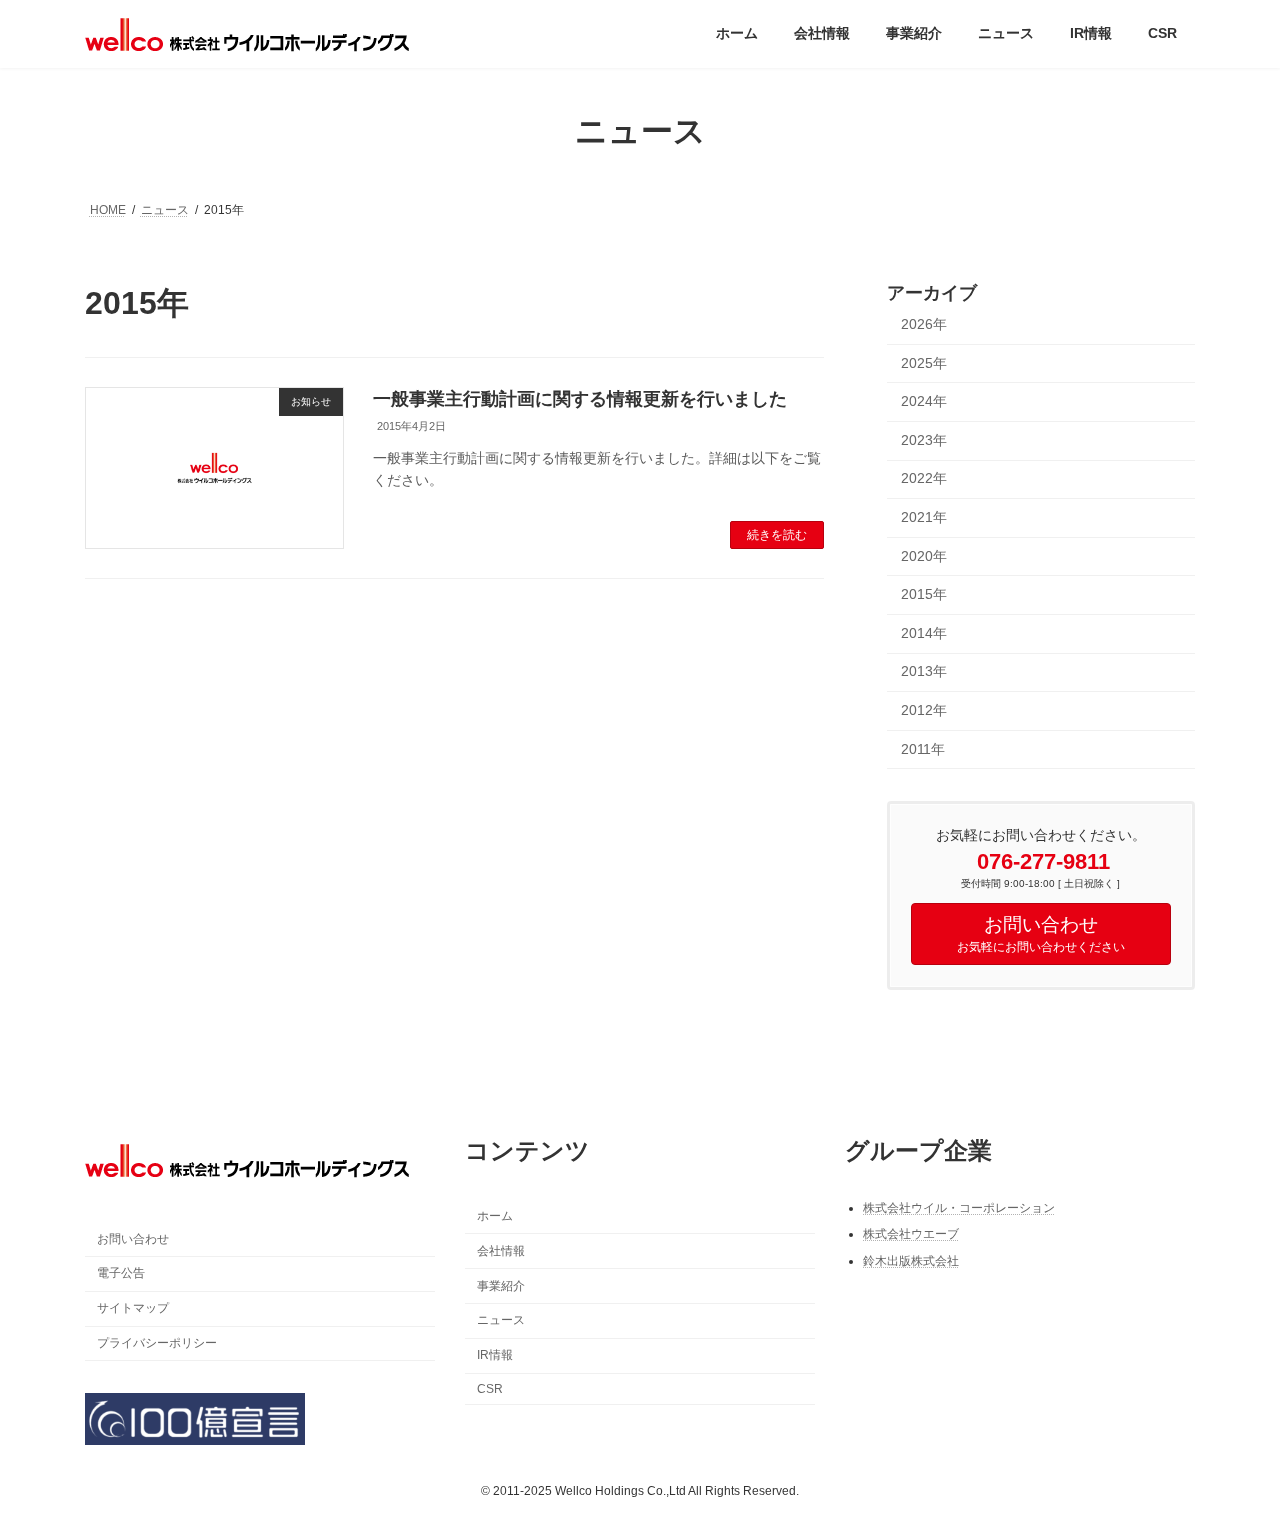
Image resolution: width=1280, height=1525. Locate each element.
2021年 (924, 517)
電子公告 (121, 1273)
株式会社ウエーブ (911, 1234)
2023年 (924, 439)
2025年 (924, 362)
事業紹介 (501, 1285)
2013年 (924, 671)
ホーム (495, 1216)
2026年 (924, 324)
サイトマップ (133, 1308)
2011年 (923, 748)
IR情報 (495, 1355)
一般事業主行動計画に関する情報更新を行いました (580, 399)
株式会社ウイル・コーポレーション (959, 1207)
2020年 (924, 555)
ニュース (501, 1320)
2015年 (924, 594)
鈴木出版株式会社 (911, 1260)
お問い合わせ (133, 1238)
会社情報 (501, 1250)
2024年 (924, 401)
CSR (490, 1388)
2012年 (924, 710)
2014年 (924, 632)
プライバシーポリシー (157, 1342)
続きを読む (777, 535)
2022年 (924, 478)
